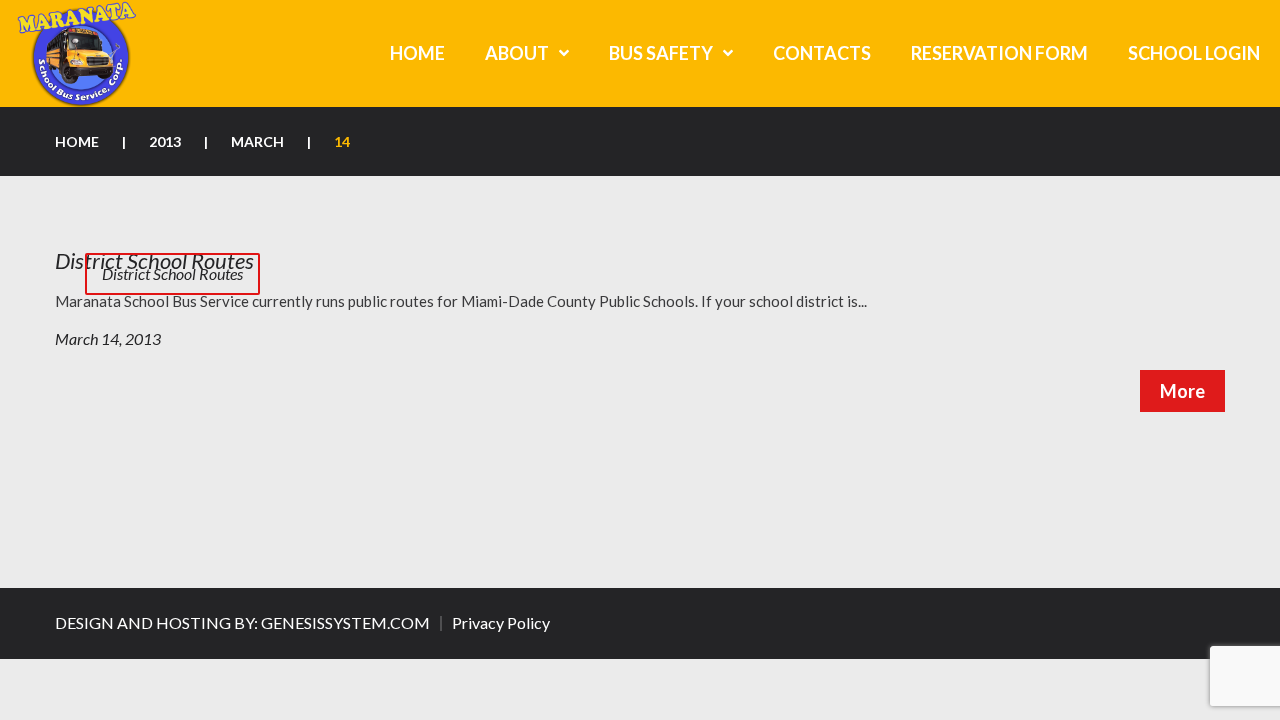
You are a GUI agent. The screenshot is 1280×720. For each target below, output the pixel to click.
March (257, 141)
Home (77, 141)
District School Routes (172, 273)
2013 (165, 141)
